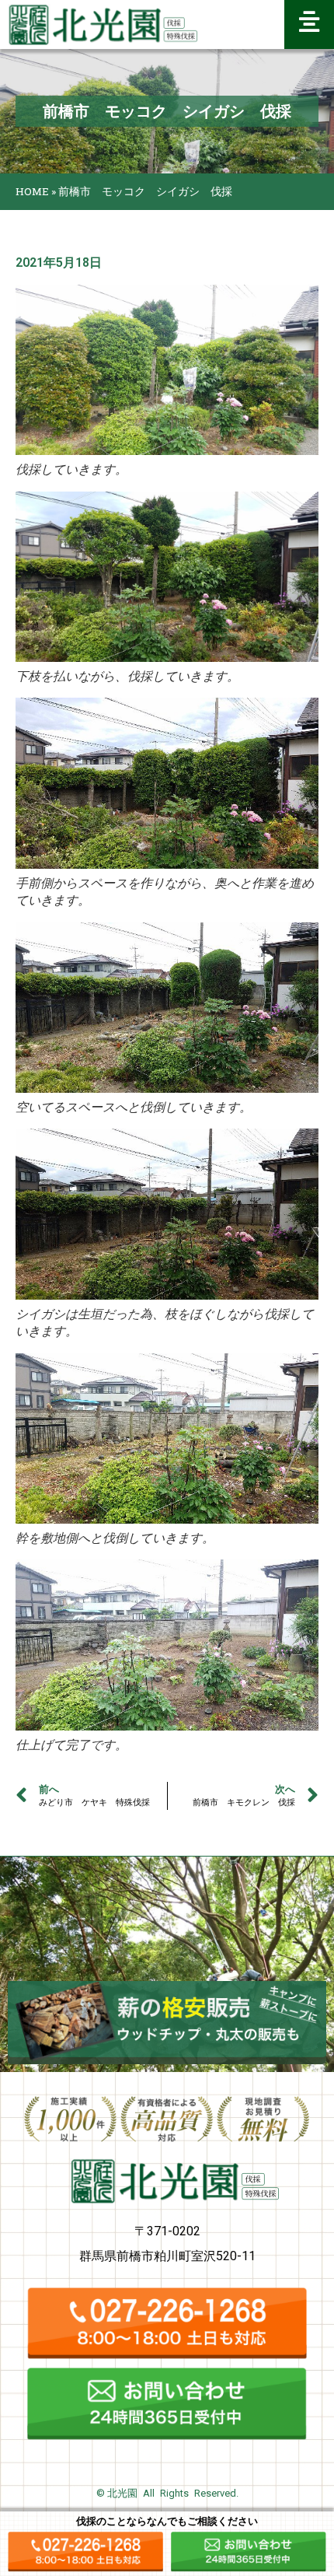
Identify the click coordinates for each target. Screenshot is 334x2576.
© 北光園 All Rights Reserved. (167, 2493)
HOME (32, 191)
